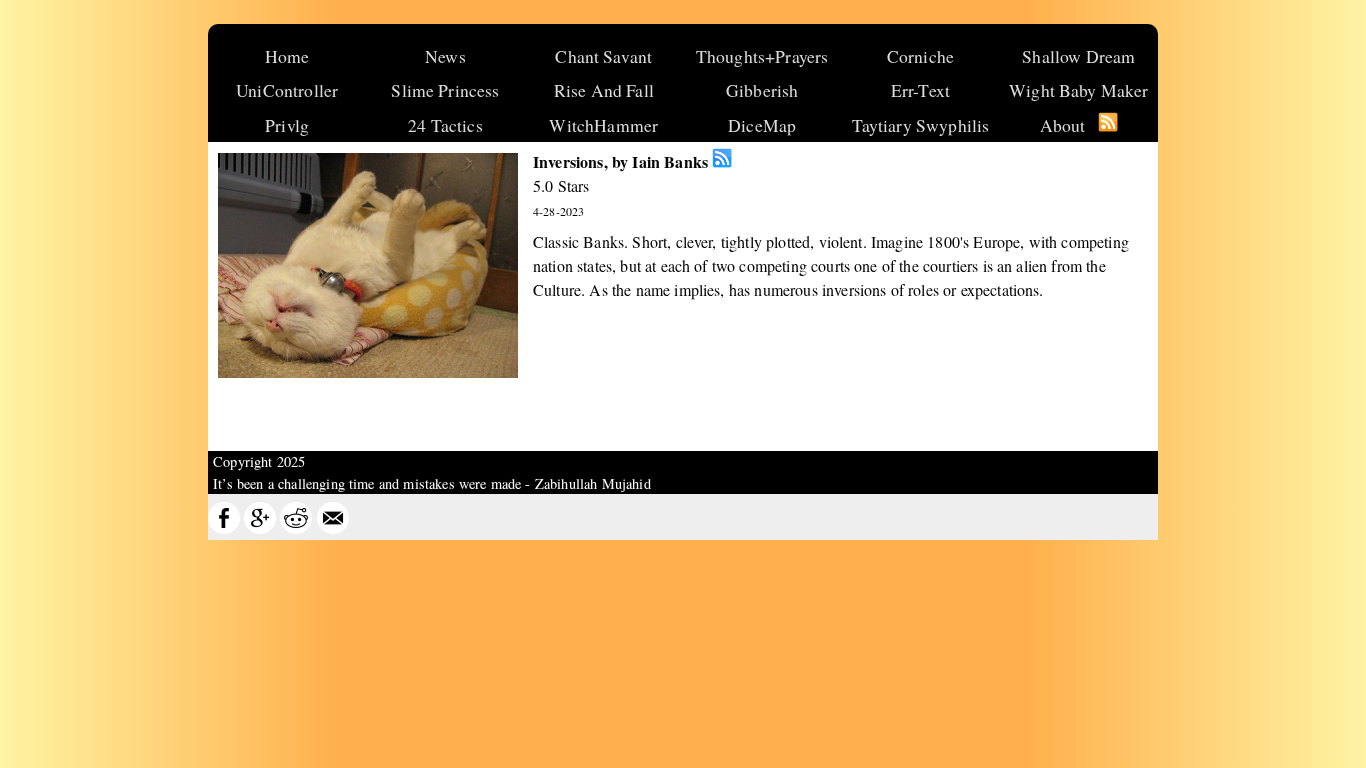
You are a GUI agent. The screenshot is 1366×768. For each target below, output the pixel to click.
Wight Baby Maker (1079, 90)
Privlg (287, 125)
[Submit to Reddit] (296, 528)
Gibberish (762, 90)
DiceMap (762, 125)
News (445, 56)
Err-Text (920, 90)
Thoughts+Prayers (762, 56)
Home (287, 56)
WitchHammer (603, 125)
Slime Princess (445, 90)
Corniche (920, 56)
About (1063, 125)
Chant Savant (603, 56)
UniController (287, 90)
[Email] (333, 528)
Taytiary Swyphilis (921, 125)
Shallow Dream (1078, 56)
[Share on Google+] (260, 528)
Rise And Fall (604, 90)
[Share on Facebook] (224, 528)
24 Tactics (445, 125)
